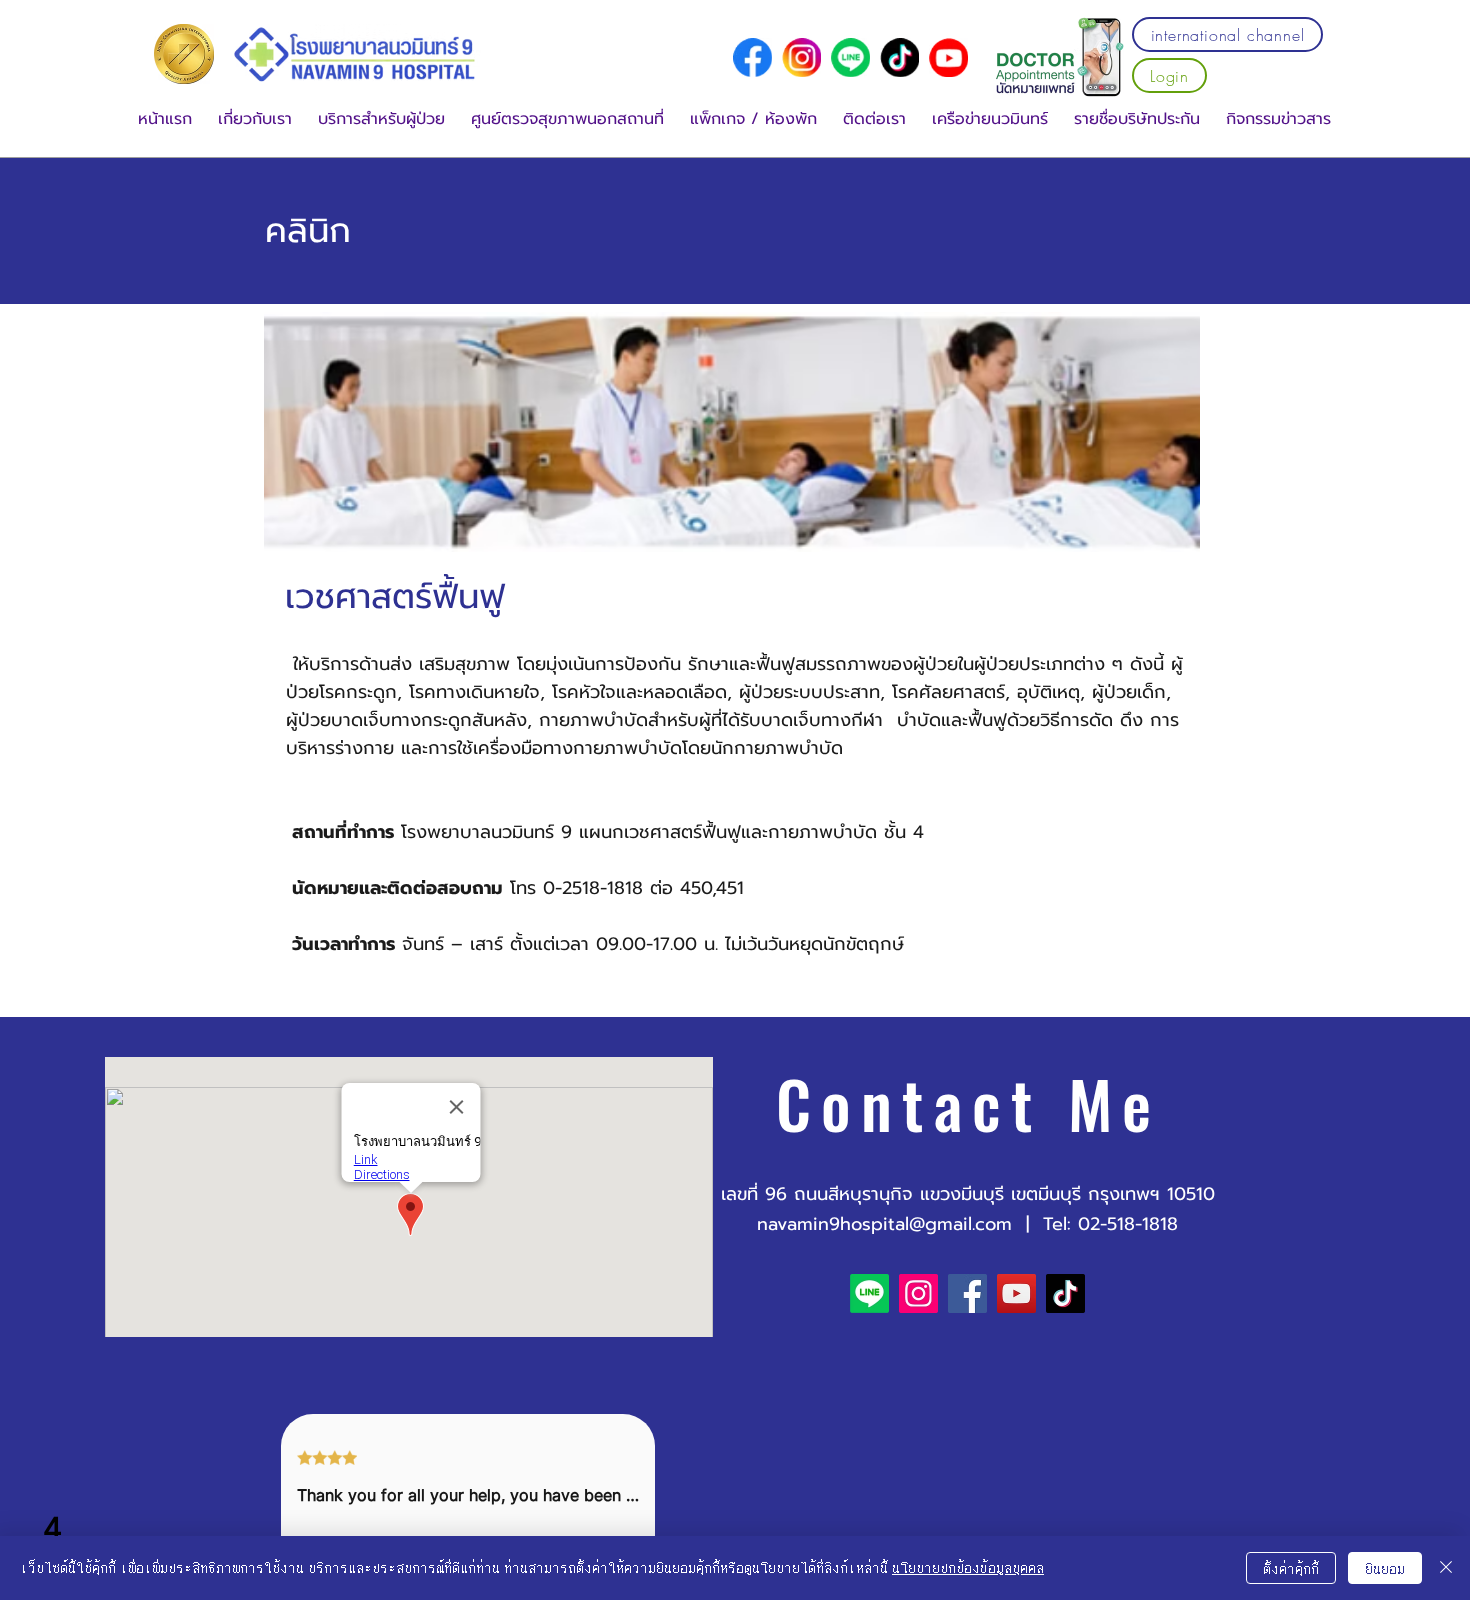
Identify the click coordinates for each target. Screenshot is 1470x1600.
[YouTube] (948, 57)
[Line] (850, 57)
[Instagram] (918, 1293)
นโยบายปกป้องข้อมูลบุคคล (968, 1567)
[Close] (1446, 1568)
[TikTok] (1065, 1293)
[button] (255, 119)
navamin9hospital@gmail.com (884, 1224)
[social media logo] (752, 57)
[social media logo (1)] (801, 57)
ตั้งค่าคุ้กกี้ (1291, 1568)
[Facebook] (967, 1293)
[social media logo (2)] (899, 57)
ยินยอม (1385, 1568)
